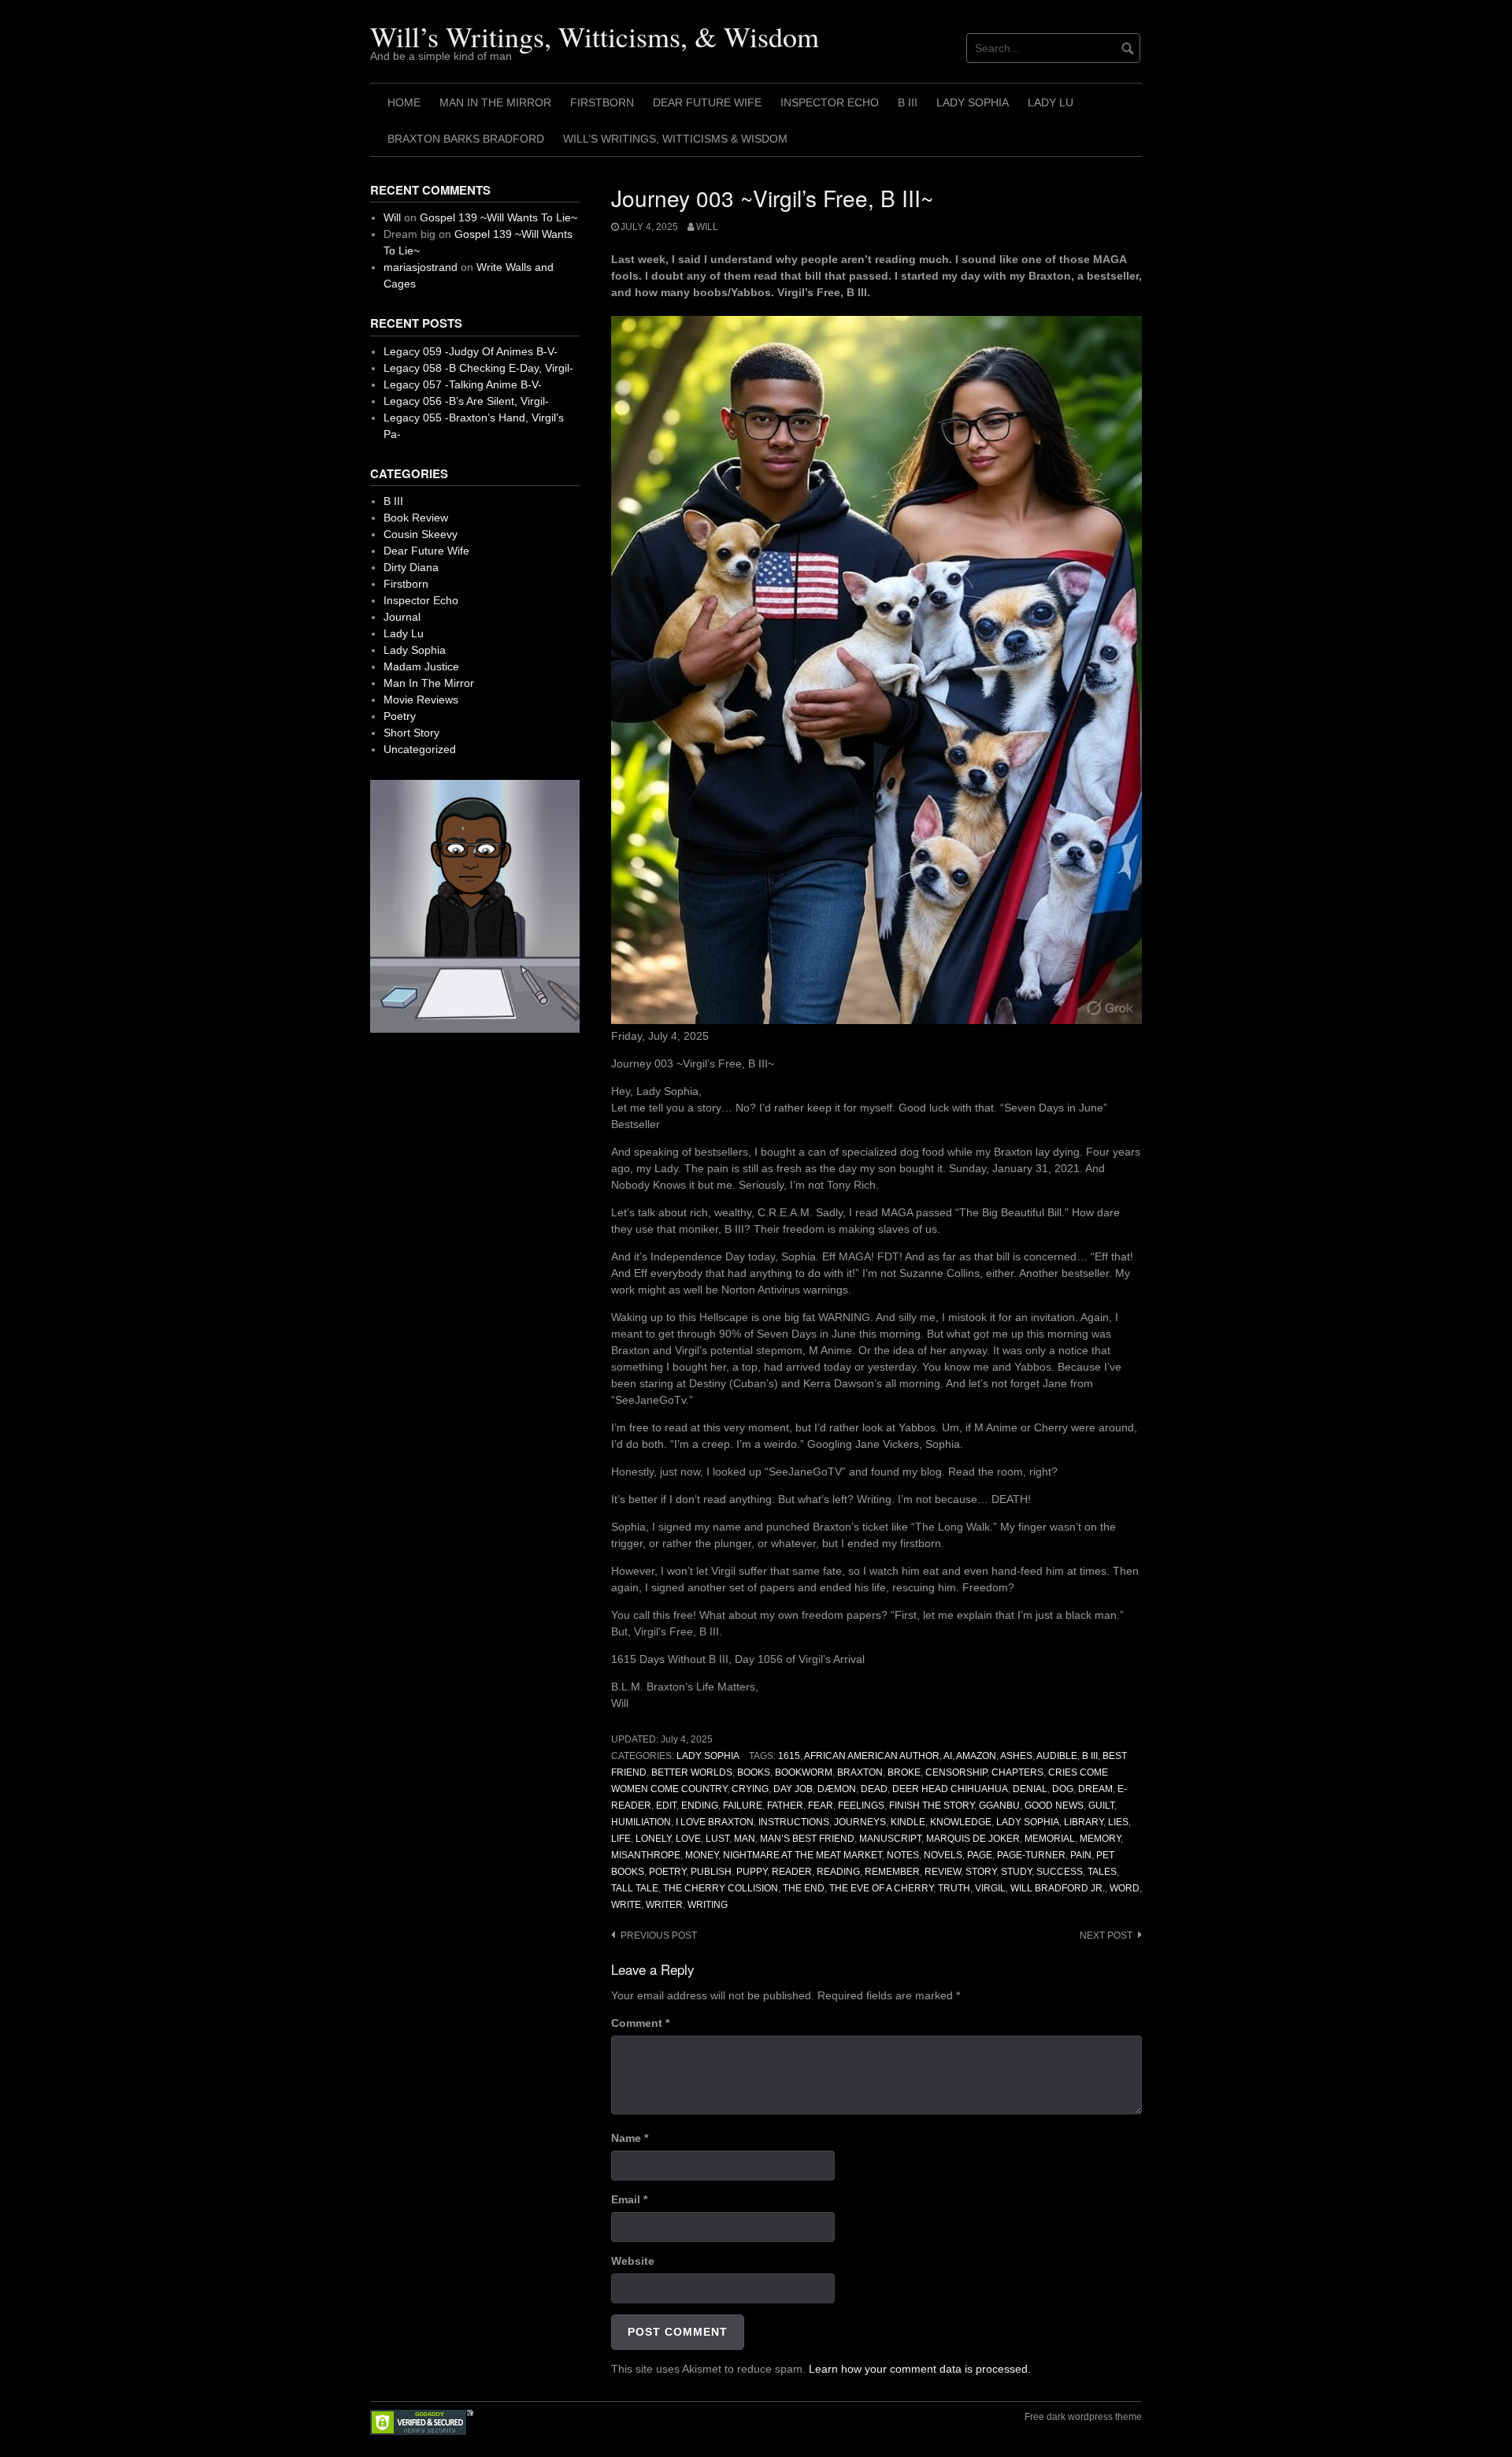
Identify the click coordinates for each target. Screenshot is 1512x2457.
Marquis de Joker (973, 1839)
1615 (789, 1756)
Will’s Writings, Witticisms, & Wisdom (595, 36)
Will (707, 227)
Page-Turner (1031, 1855)
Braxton (860, 1772)
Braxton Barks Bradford (466, 139)
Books (754, 1772)
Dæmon (837, 1789)
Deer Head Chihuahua (950, 1789)
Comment (640, 2023)
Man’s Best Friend (807, 1839)
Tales (1102, 1872)
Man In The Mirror (495, 102)
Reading (838, 1872)
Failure (743, 1806)
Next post (1106, 1936)
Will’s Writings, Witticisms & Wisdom (675, 139)
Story (981, 1872)
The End (804, 1888)
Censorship (956, 1772)
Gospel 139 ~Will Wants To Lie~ (498, 217)
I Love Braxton (715, 1822)
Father (785, 1806)
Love (688, 1839)
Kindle (908, 1822)
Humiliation (641, 1822)
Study (1016, 1872)
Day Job (793, 1789)
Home (404, 102)
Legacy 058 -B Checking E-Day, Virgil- (478, 368)
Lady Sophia (973, 102)
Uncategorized (420, 749)
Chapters (1017, 1772)
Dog (1063, 1789)
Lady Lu (1051, 102)
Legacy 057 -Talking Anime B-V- (463, 384)
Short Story (411, 733)
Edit (666, 1806)
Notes (903, 1855)
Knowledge (961, 1822)
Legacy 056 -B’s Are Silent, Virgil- (466, 401)
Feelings (861, 1806)
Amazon (976, 1756)
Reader (792, 1872)
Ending (700, 1806)
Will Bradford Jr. (1058, 1888)
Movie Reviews (421, 700)
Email (629, 2199)
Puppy (752, 1872)
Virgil (990, 1888)
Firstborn (602, 102)
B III (908, 102)
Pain (1081, 1855)
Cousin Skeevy (421, 534)
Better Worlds (692, 1772)
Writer (664, 1905)
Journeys (860, 1822)
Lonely (653, 1839)
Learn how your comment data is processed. (920, 2369)
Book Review (416, 518)
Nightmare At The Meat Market (802, 1855)
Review (943, 1872)
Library (1084, 1822)
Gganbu (999, 1806)
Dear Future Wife (707, 102)
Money (702, 1855)
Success (1060, 1872)
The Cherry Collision (721, 1888)
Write (626, 1905)
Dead (874, 1789)
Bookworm (804, 1772)
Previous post (659, 1936)
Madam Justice (421, 666)
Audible (1057, 1756)
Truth (954, 1888)
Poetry (667, 1872)
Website (633, 2261)
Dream (1095, 1789)
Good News (1054, 1806)
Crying (750, 1789)
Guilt (1101, 1806)
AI (948, 1756)
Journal (402, 617)
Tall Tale (635, 1888)
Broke (904, 1772)
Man (745, 1839)
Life (621, 1839)
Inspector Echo (830, 102)
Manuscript (890, 1839)
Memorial (1050, 1839)
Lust (717, 1839)
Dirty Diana (411, 567)
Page (980, 1855)
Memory (1100, 1839)
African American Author (872, 1756)
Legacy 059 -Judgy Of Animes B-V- (471, 351)
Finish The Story (932, 1806)
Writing (708, 1905)
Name (630, 2138)
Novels (943, 1855)
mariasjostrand (421, 267)
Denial (1030, 1789)
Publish (711, 1872)
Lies (1118, 1822)
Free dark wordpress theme (1083, 2417)
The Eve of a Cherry (881, 1888)
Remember (892, 1872)
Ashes (1016, 1756)
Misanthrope (646, 1855)
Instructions (794, 1822)
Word (1125, 1888)
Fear (821, 1806)
